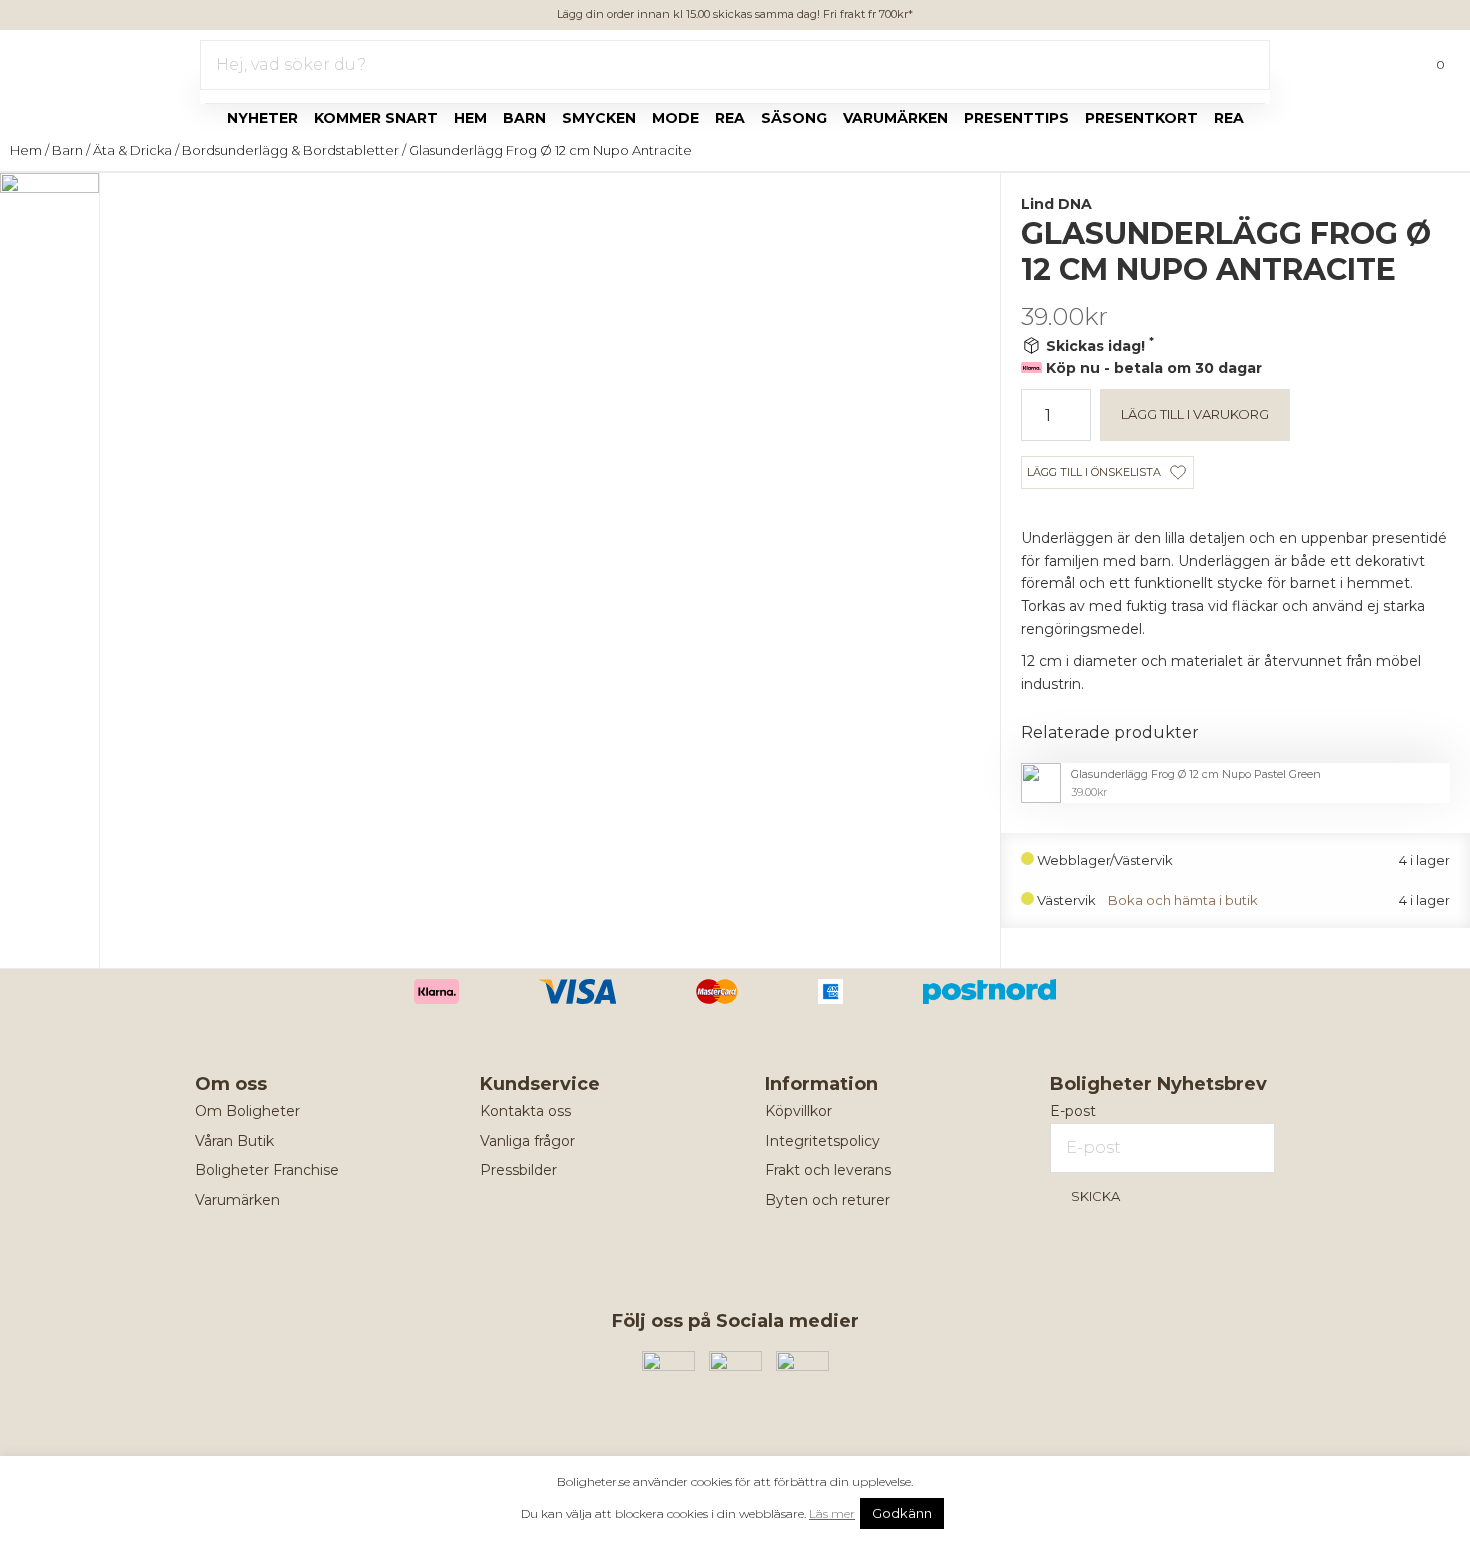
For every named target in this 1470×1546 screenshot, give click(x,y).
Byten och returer (827, 1200)
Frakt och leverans (828, 1170)
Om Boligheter (247, 1111)
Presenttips (1016, 118)
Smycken (599, 118)
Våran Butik (234, 1141)
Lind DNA (1056, 204)
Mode (675, 118)
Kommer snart (376, 118)
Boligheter (75, 61)
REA (1229, 118)
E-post (1073, 1111)
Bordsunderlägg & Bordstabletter (290, 150)
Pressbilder (518, 1170)
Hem (470, 118)
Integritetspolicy (822, 1141)
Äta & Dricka (132, 150)
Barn (524, 118)
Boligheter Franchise (267, 1170)
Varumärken (895, 118)
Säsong (794, 118)
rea (730, 118)
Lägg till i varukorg (1195, 414)
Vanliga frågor (527, 1141)
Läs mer (832, 1513)
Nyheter (262, 118)
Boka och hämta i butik (1183, 900)
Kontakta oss (525, 1111)
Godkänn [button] (902, 1513)
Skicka (1095, 1196)
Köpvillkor (798, 1111)
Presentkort (1141, 118)
